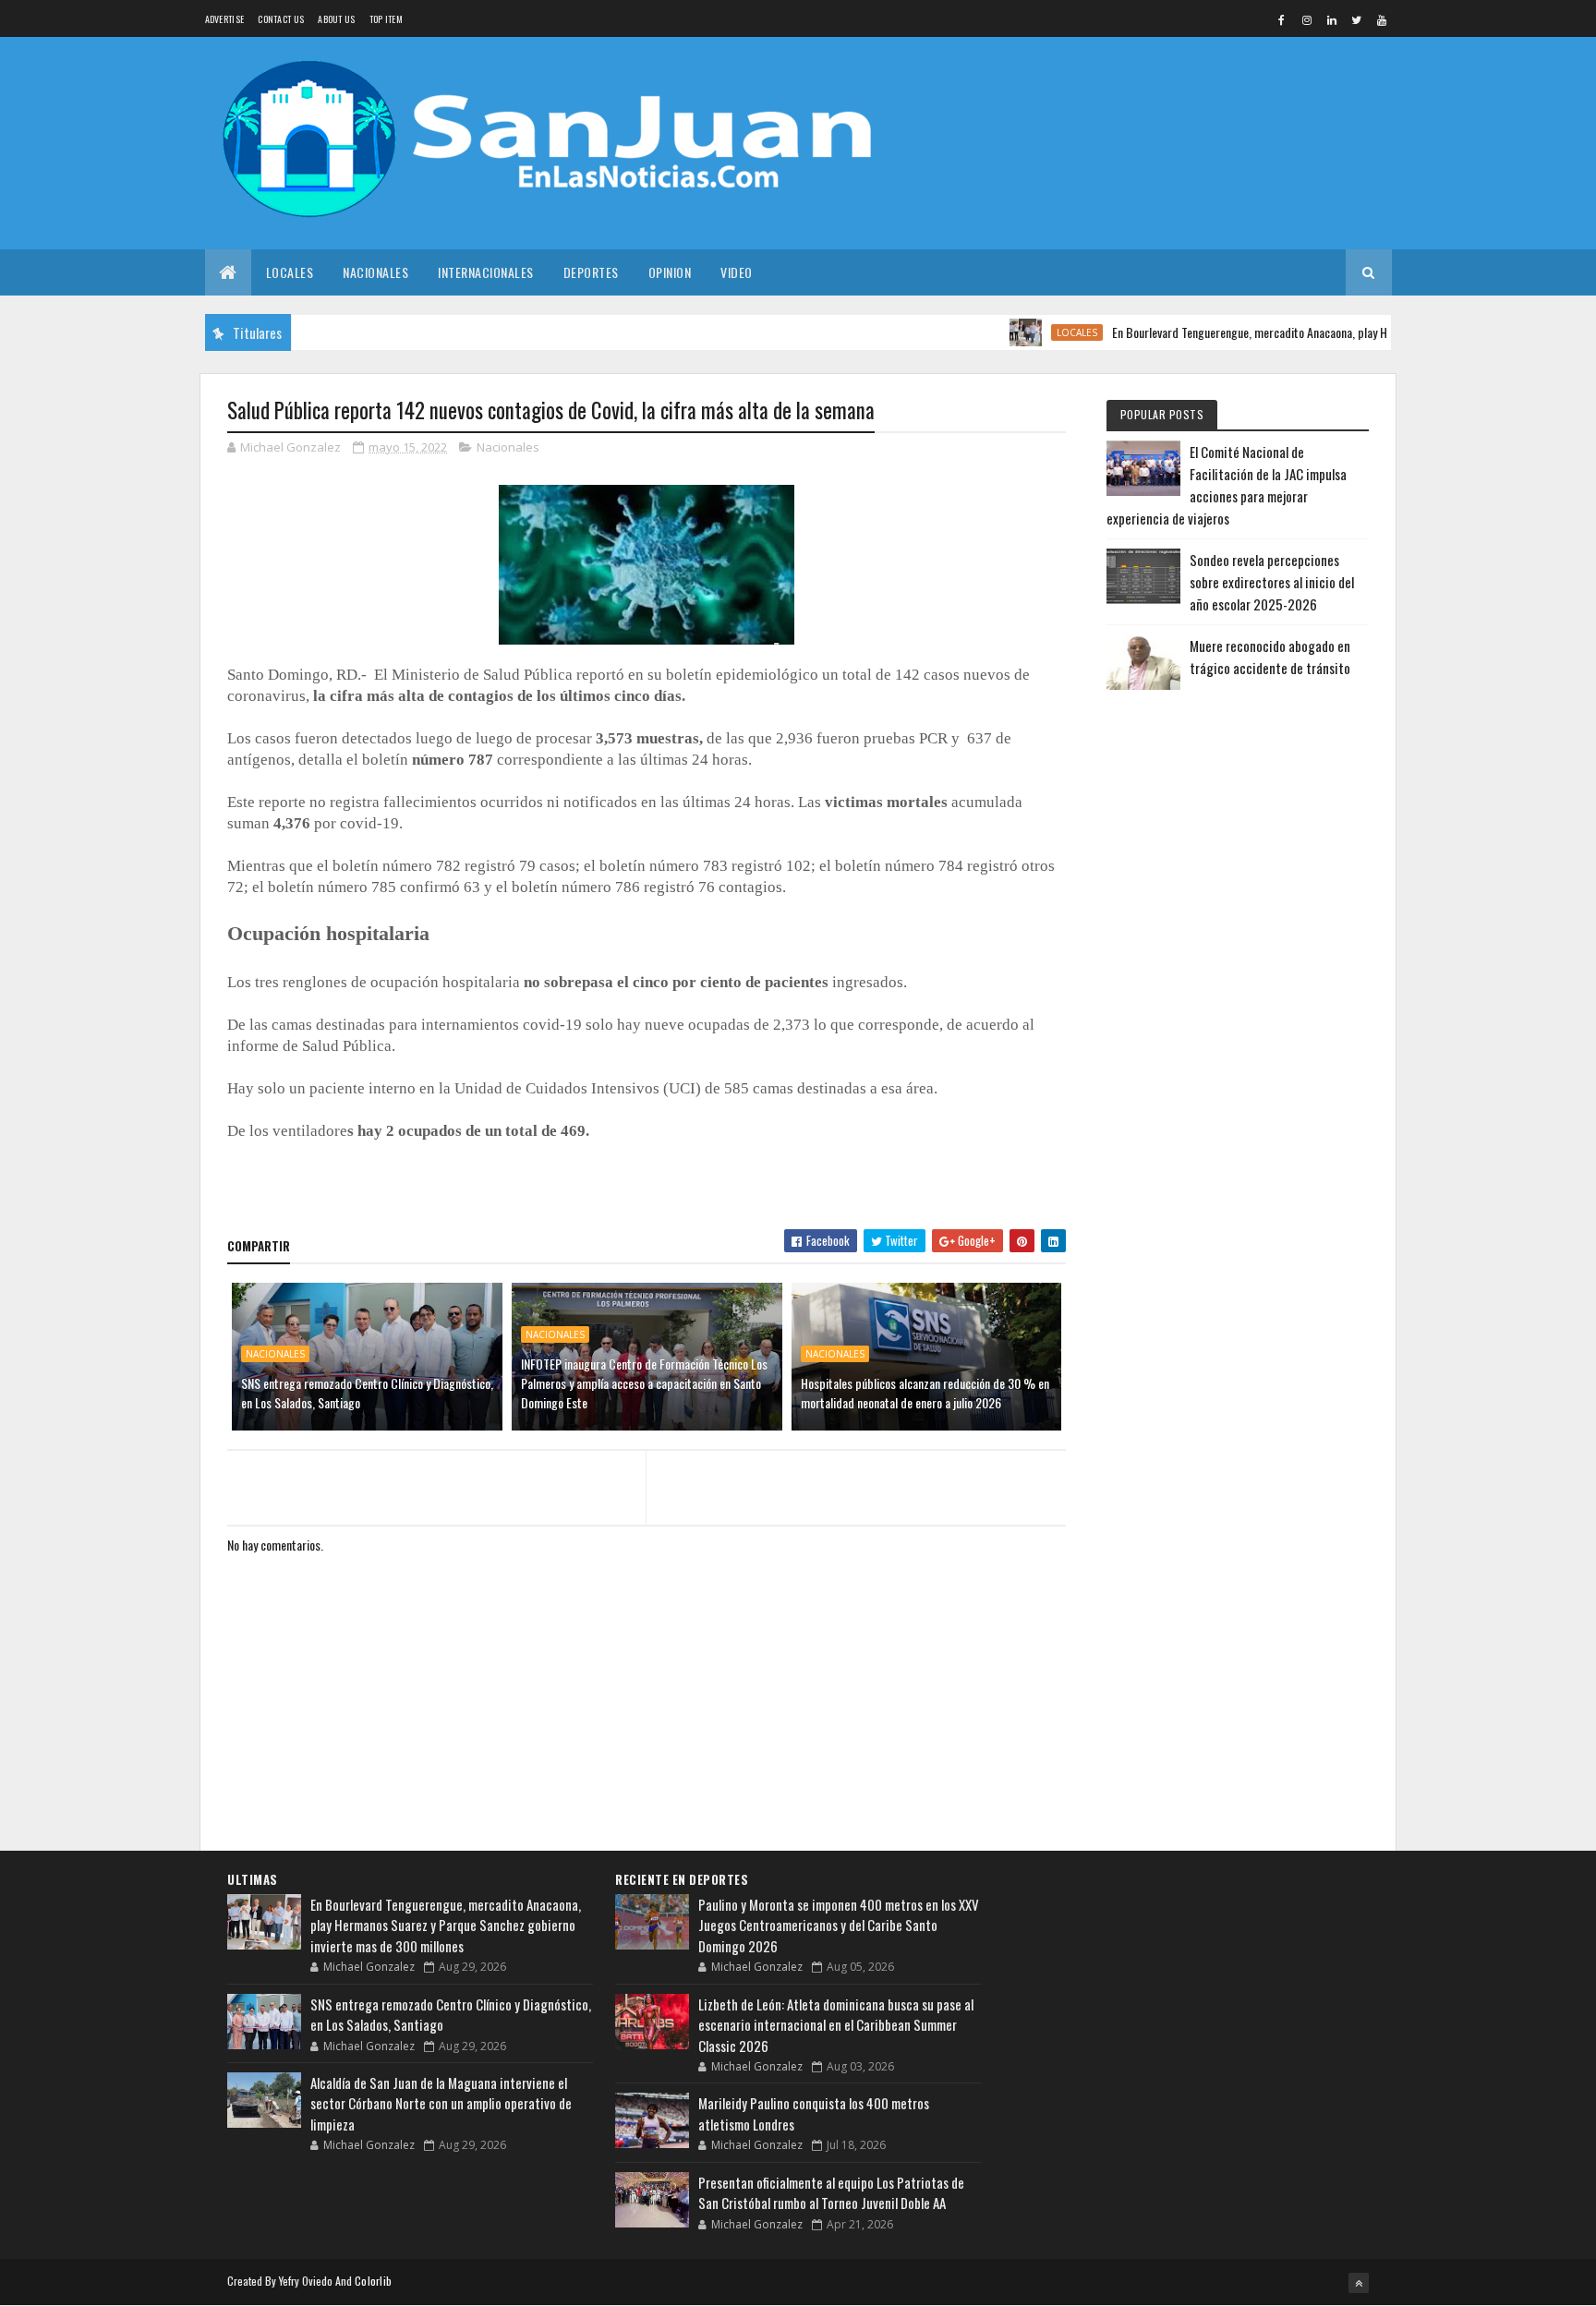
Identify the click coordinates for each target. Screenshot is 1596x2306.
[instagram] (1307, 19)
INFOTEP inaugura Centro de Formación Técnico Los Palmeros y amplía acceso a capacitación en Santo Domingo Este (644, 1383)
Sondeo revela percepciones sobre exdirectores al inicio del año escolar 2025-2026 (1272, 582)
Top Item (386, 19)
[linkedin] (1332, 19)
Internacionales (486, 272)
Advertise (225, 19)
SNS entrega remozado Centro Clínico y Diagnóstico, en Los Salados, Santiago (367, 1393)
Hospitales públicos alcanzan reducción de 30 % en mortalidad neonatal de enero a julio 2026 (925, 1393)
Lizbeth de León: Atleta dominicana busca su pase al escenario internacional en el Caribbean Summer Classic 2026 (836, 2025)
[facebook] (1282, 19)
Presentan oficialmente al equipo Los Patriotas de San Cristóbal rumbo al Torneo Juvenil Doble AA (831, 2193)
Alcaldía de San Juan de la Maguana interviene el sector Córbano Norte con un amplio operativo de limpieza (441, 2103)
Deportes (591, 272)
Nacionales (375, 272)
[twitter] (1357, 19)
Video (737, 272)
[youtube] (1382, 19)
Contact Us (281, 19)
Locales (290, 272)
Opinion (670, 272)
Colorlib (373, 2281)
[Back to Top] (1359, 2283)
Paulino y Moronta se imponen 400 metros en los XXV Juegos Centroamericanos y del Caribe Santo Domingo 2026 (839, 1925)
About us (336, 19)
